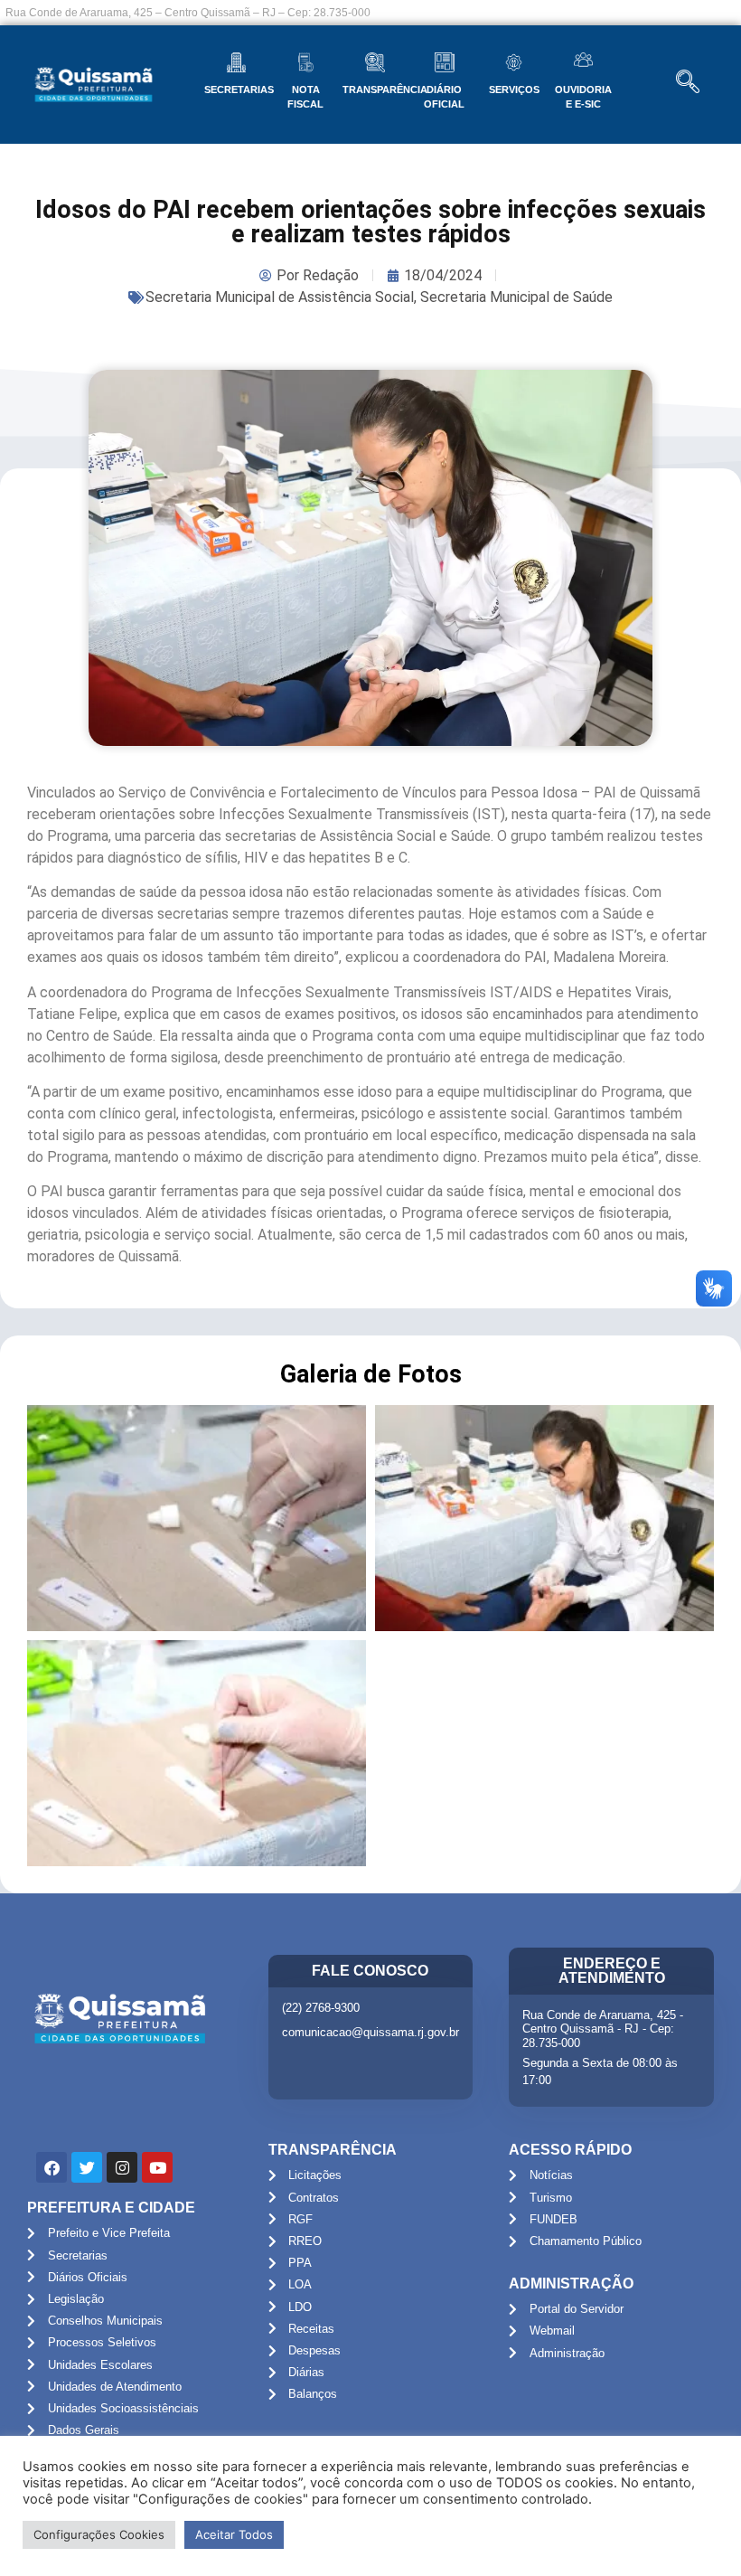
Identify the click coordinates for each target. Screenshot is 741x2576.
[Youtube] (157, 2167)
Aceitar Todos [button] (234, 2534)
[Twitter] (87, 2167)
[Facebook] (52, 2167)
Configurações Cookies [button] (99, 2534)
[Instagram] (122, 2167)
